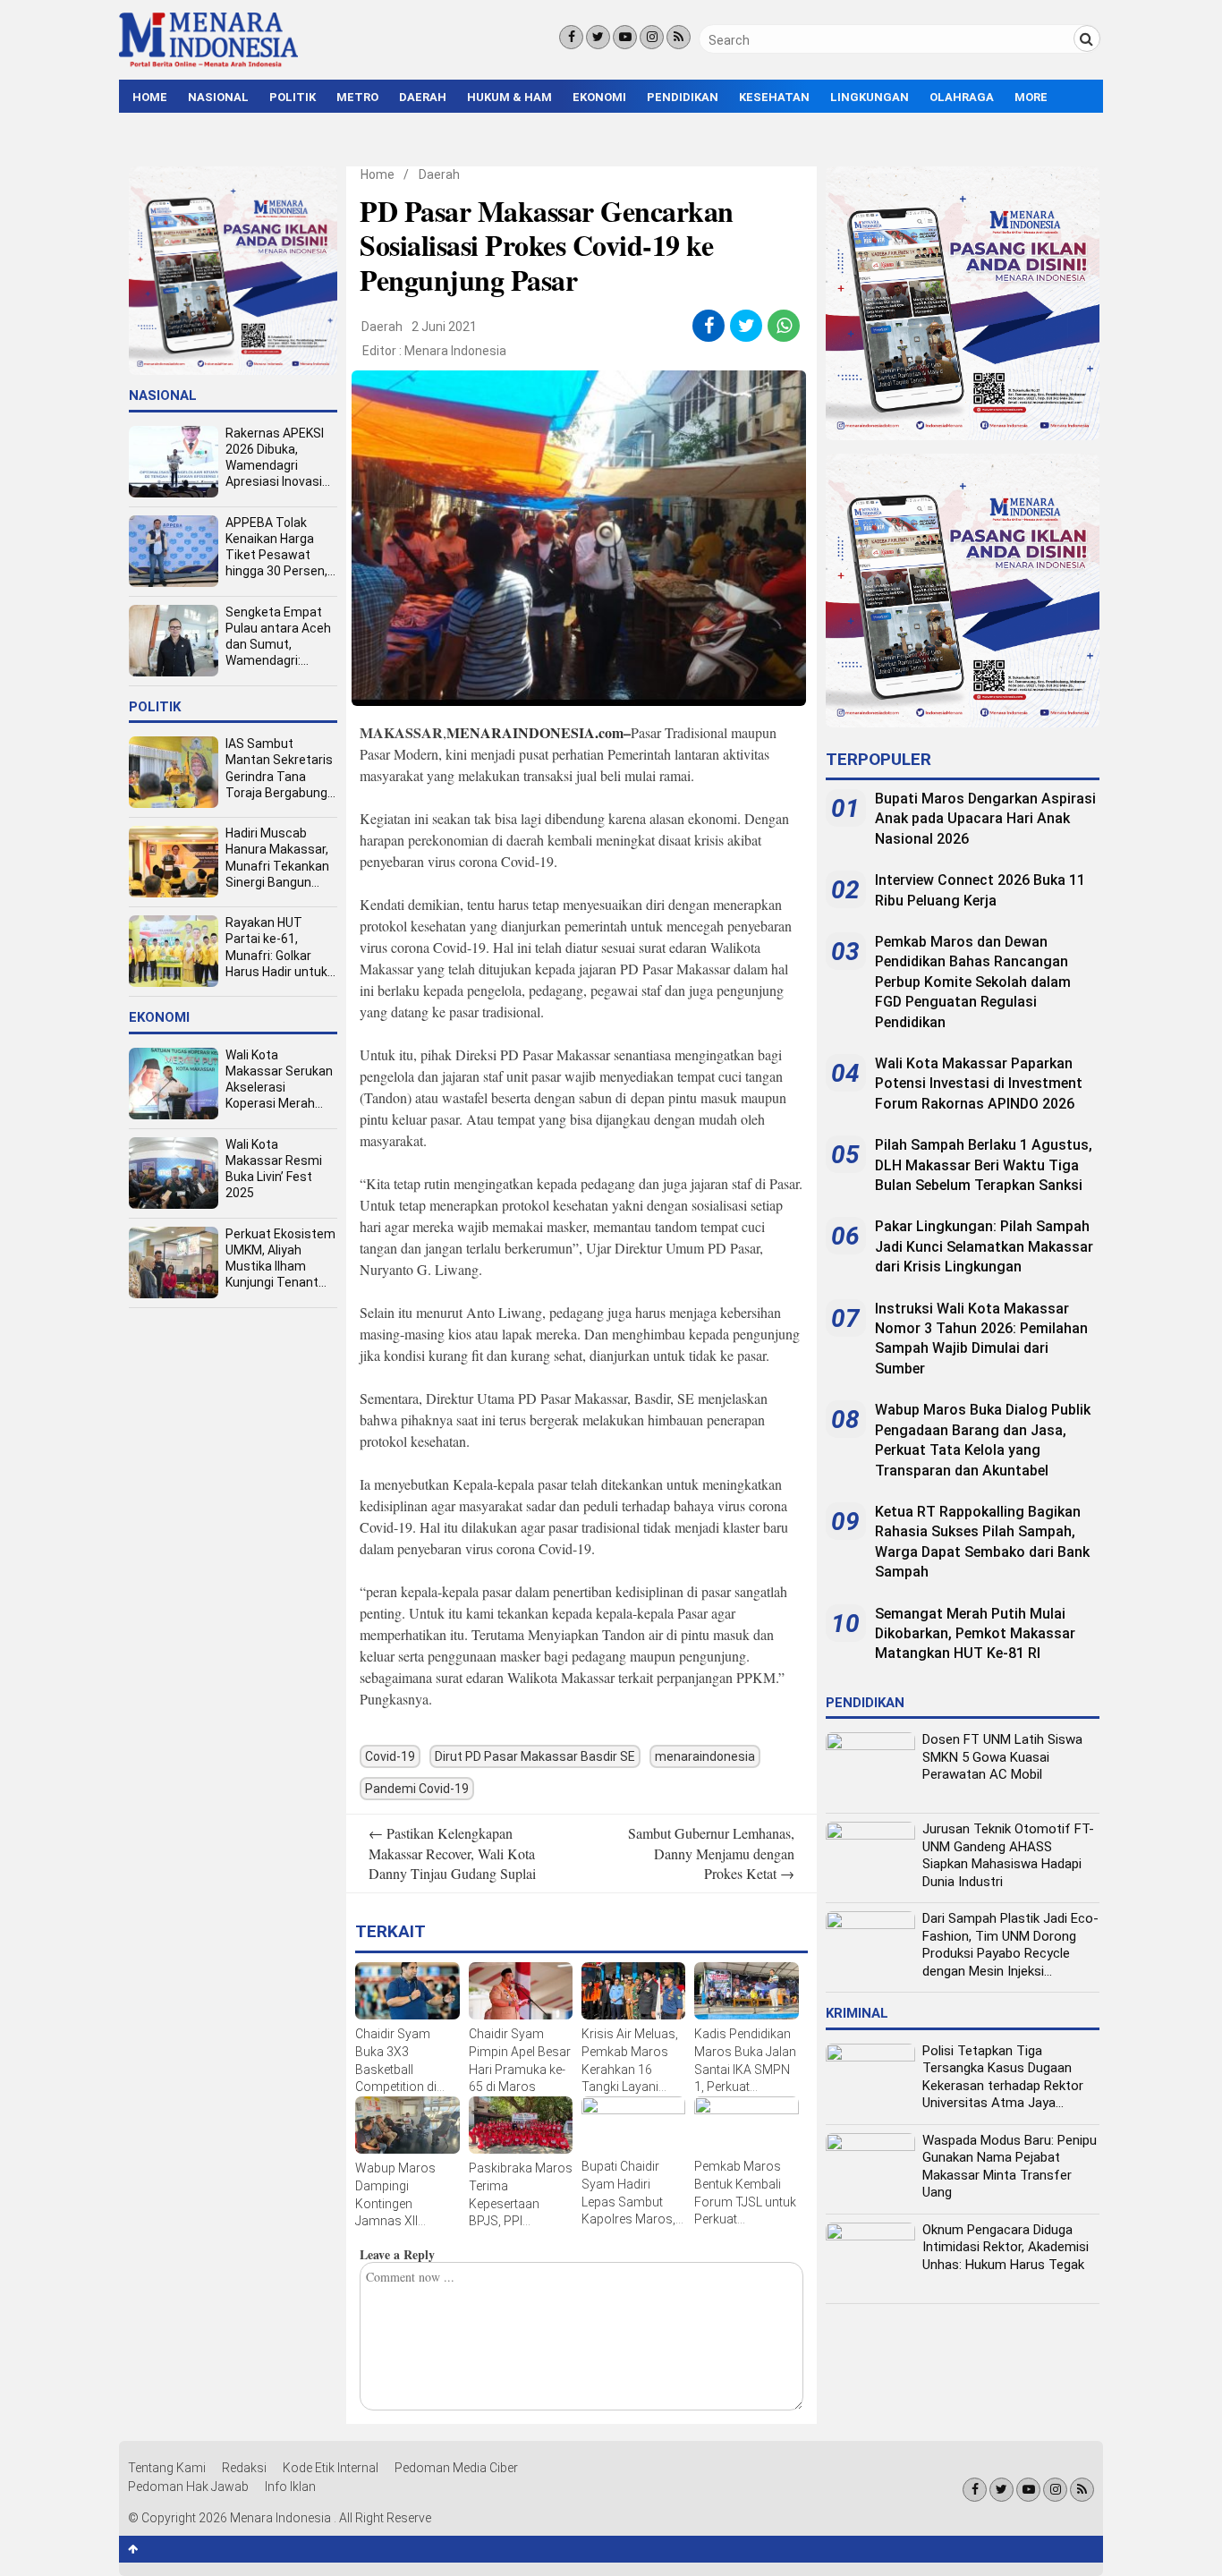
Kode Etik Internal (331, 2468)
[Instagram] (652, 37)
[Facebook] (571, 37)
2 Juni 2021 (444, 327)
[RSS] (679, 37)
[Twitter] (598, 37)
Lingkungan (870, 97)
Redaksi (244, 2468)
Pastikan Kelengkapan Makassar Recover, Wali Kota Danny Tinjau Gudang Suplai (452, 1853)
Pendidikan (683, 97)
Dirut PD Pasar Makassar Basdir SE (535, 1756)
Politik (293, 97)
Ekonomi (599, 97)
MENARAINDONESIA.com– (539, 732)
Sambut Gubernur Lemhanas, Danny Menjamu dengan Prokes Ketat (711, 1853)
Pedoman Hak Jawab (188, 2487)
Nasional (218, 97)
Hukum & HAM (509, 97)
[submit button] (1087, 38)
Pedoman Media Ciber (456, 2468)
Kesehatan (774, 97)
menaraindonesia (705, 1756)
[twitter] (747, 326)
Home (150, 97)
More (1031, 97)
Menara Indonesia (455, 351)
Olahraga (962, 97)
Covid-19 (390, 1756)
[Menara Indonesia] (208, 64)
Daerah (423, 97)
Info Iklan (290, 2487)
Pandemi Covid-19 (417, 1789)
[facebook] (709, 326)
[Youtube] (625, 37)
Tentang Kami (167, 2468)
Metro (357, 97)
